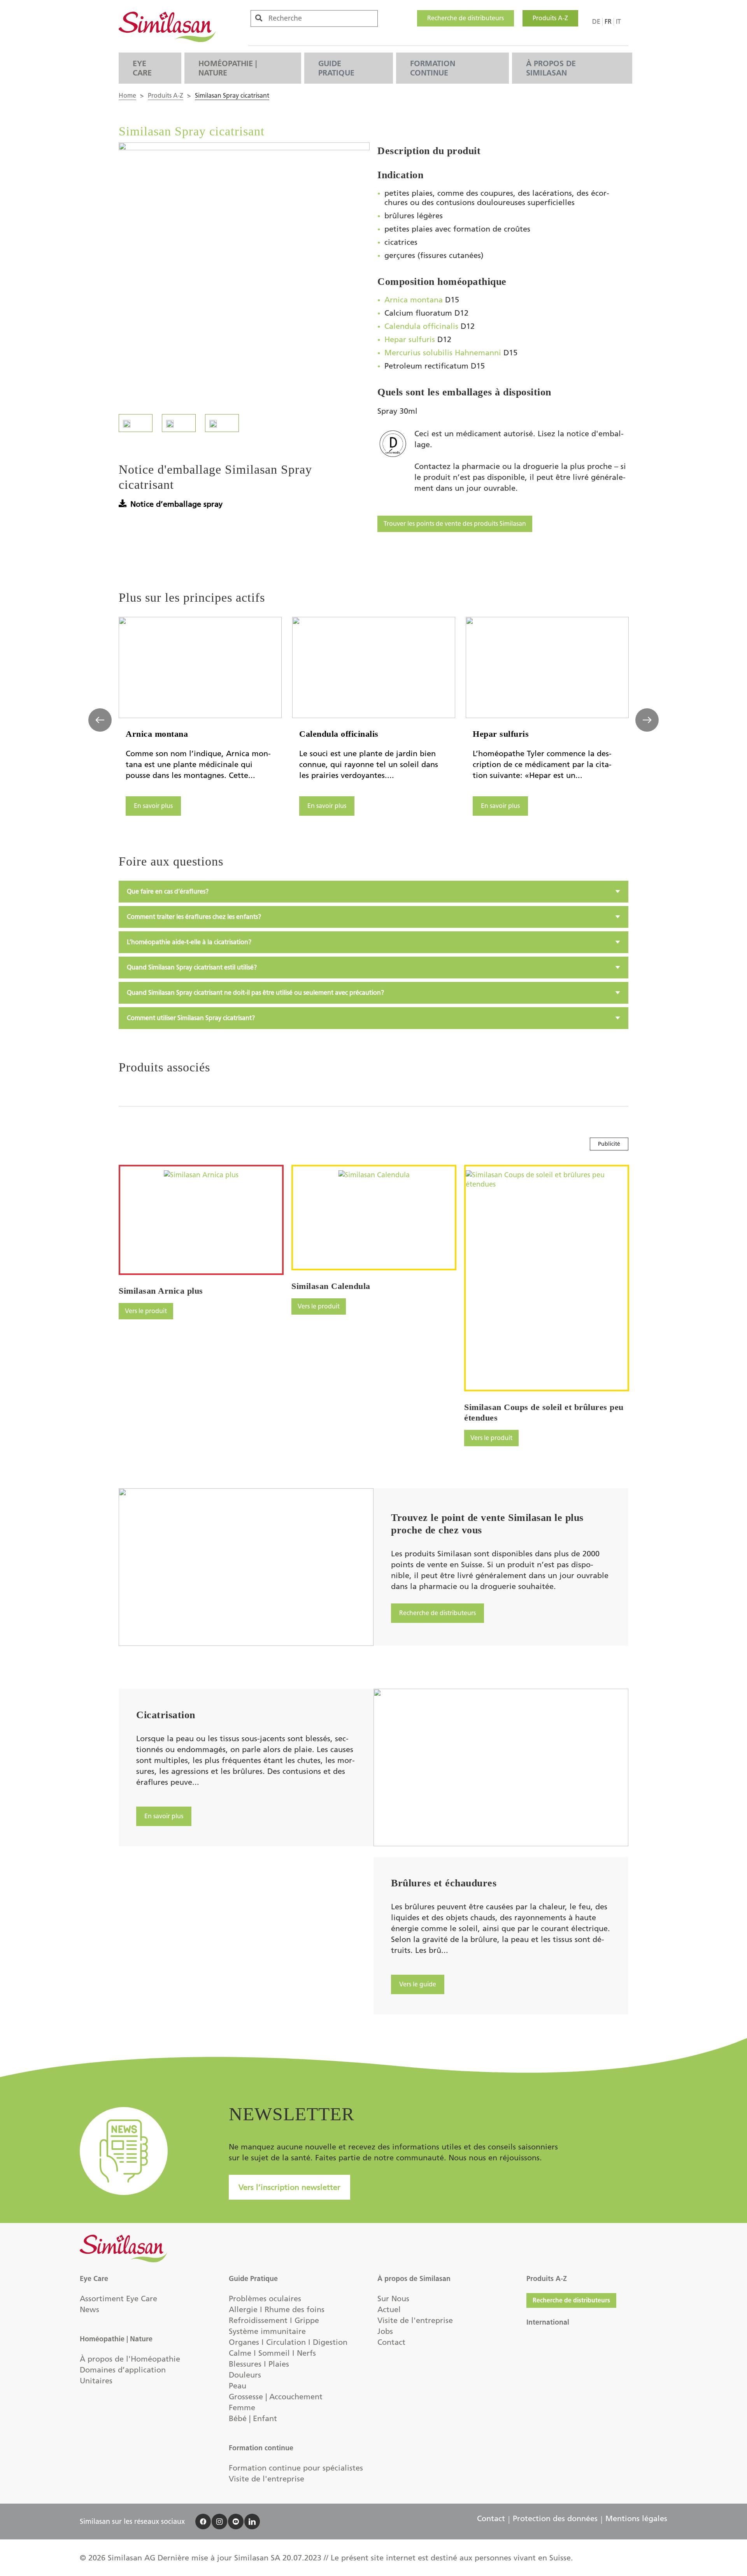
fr (608, 22)
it (618, 22)
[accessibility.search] (259, 18)
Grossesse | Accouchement (276, 2397)
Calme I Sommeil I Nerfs (272, 2353)
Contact (391, 2342)
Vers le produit (146, 1311)
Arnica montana (414, 300)
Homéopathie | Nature (228, 68)
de (596, 22)
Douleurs (245, 2375)
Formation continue (433, 68)
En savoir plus (153, 806)
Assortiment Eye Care (118, 2299)
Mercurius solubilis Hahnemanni (443, 353)
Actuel (389, 2309)
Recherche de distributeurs (466, 18)
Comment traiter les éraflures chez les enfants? (194, 917)
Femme (242, 2407)
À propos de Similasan (551, 68)
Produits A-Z (550, 18)
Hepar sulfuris (410, 339)
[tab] (373, 892)
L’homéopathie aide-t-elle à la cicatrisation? (189, 942)
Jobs (385, 2331)
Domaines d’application (123, 2370)
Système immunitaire (267, 2331)
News (89, 2309)
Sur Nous (393, 2299)
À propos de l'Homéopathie (130, 2359)
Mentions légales (636, 2518)
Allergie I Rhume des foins (277, 2309)
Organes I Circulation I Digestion (288, 2342)
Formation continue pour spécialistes (296, 2468)
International (548, 2322)
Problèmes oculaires (265, 2299)
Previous (100, 720)
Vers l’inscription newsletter (289, 2187)
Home (127, 96)
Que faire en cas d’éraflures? (168, 891)
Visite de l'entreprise (267, 2479)
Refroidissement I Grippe (274, 2320)
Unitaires (96, 2381)
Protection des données (555, 2518)
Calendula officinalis (421, 326)
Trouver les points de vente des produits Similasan (455, 524)
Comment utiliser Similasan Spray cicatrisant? (191, 1018)
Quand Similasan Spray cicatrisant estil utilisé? (192, 967)
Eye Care (142, 68)
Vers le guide (418, 1984)
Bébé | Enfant (253, 2418)
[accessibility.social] (203, 2522)
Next (647, 720)
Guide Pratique (336, 68)
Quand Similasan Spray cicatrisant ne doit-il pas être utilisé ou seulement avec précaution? (255, 993)
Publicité (609, 1144)
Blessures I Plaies (259, 2364)
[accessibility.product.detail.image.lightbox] (244, 271)
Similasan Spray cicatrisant (232, 96)
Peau (238, 2386)
